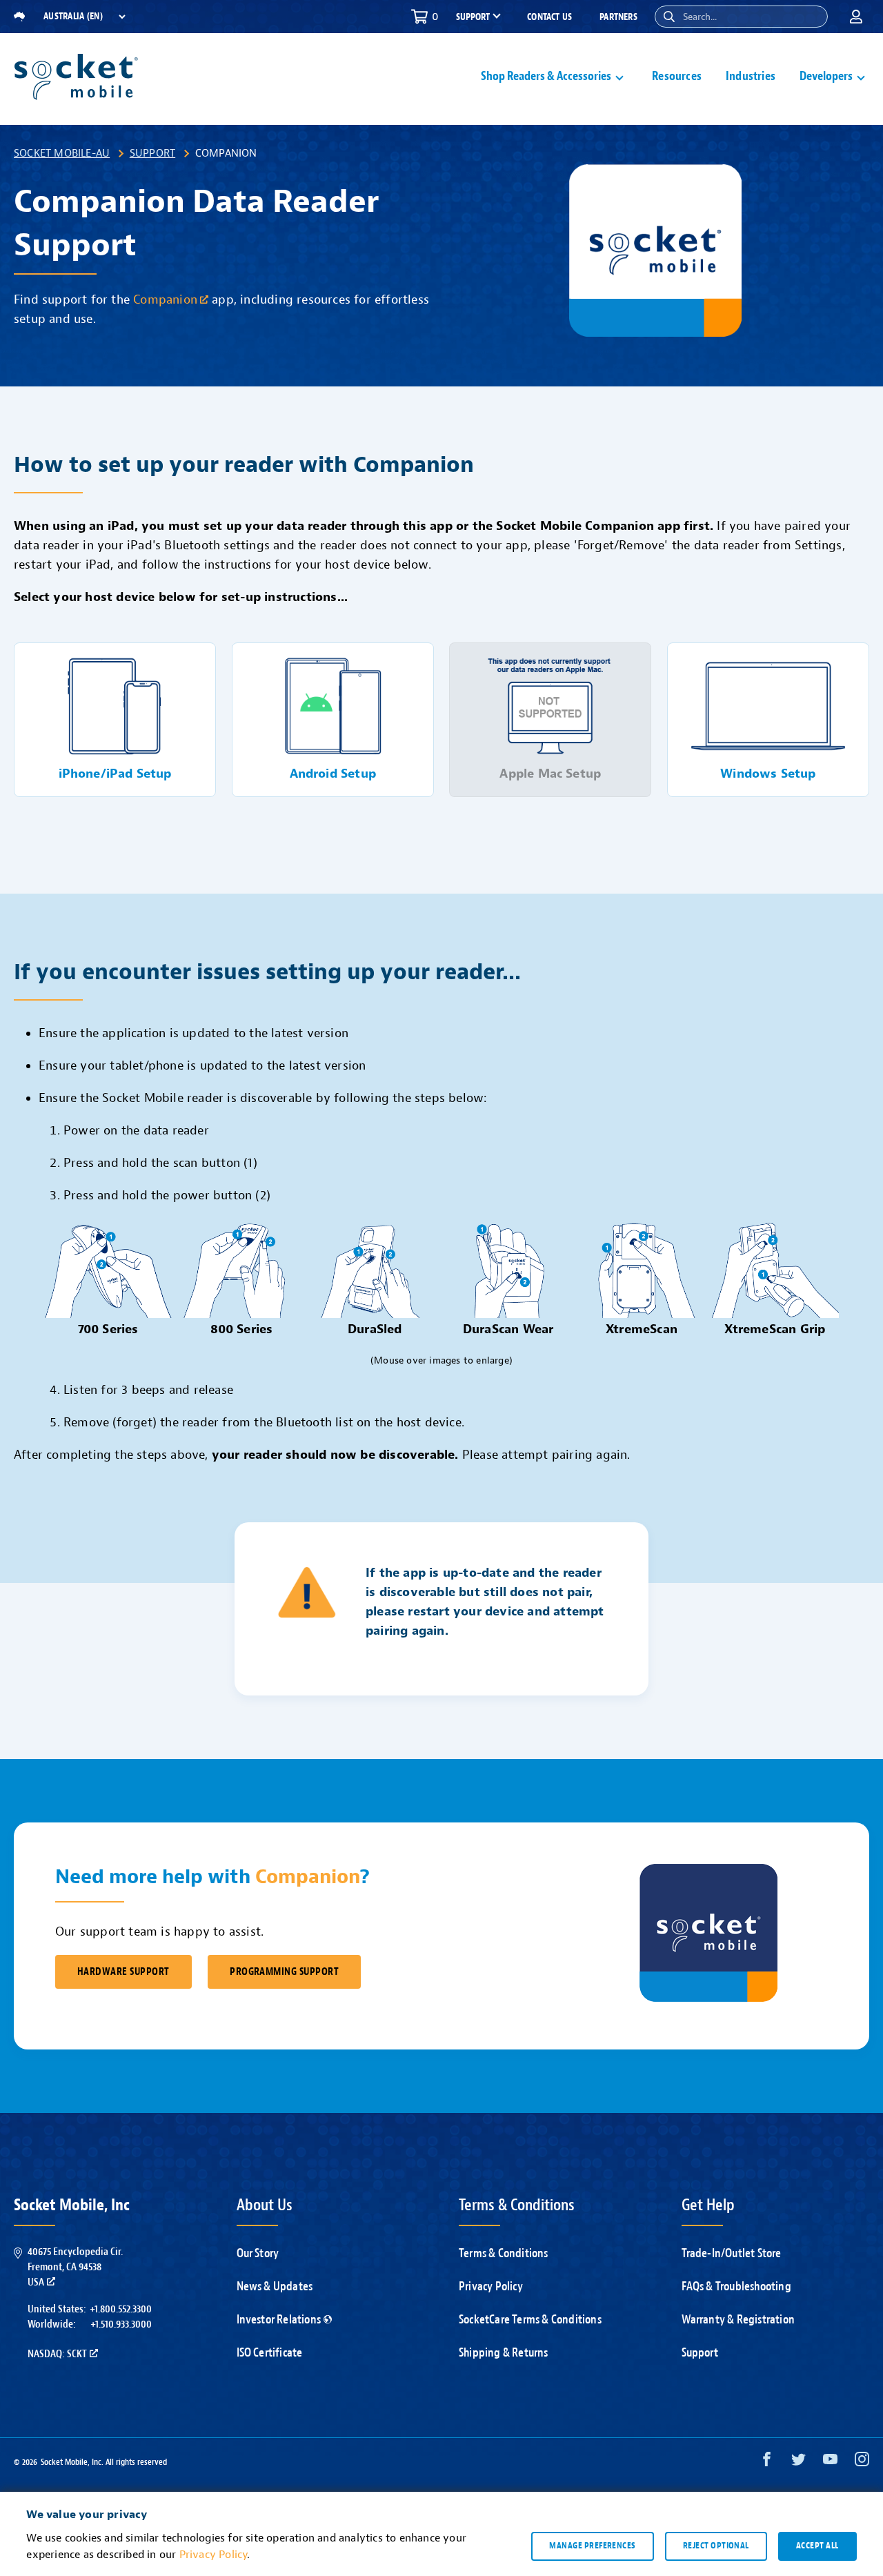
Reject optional (716, 2546)
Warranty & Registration (738, 2320)
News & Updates (275, 2287)
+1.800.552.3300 (121, 2309)
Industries (751, 76)
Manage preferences (592, 2546)
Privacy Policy (491, 2287)
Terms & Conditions (504, 2253)
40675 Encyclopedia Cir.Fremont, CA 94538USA (75, 2267)
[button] (669, 17)
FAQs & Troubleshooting (736, 2287)
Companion (165, 300)
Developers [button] (826, 76)
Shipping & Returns (504, 2353)
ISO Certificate (270, 2353)
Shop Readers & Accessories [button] (546, 76)
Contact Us (549, 17)
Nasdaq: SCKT (57, 2354)
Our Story (258, 2253)
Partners (618, 17)
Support (152, 153)
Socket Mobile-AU (62, 153)
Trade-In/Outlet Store (732, 2253)
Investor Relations (279, 2320)
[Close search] (812, 17)
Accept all (817, 2546)
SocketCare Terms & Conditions (530, 2320)
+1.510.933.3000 (121, 2324)
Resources (677, 76)
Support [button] (473, 17)
